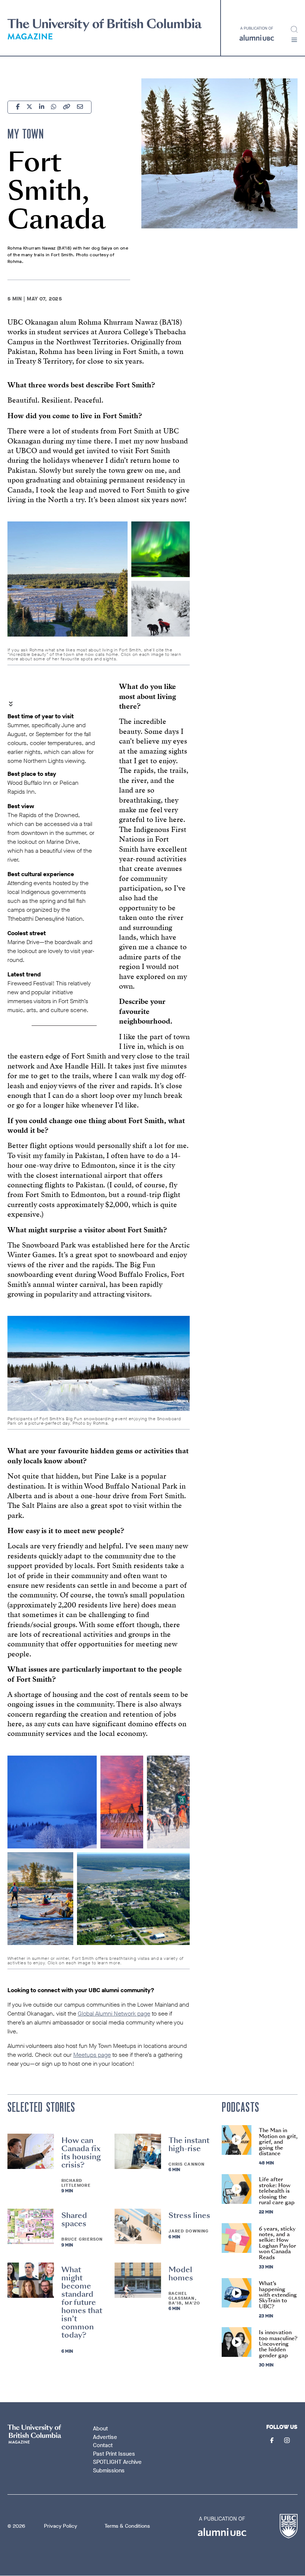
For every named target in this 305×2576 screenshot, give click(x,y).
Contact (103, 2445)
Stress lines (189, 2215)
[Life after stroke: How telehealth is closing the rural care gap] (237, 2189)
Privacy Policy (60, 2526)
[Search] (294, 29)
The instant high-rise (189, 2144)
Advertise (105, 2437)
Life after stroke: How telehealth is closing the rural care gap (277, 2191)
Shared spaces (74, 2219)
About (100, 2429)
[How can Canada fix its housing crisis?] (31, 2151)
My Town (26, 134)
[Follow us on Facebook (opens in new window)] (272, 2441)
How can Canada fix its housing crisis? (81, 2153)
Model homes (181, 2274)
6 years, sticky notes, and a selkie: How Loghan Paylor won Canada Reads (277, 2243)
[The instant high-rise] (138, 2151)
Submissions (109, 2471)
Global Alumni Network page (114, 2014)
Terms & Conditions (127, 2526)
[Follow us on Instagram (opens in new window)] (288, 2441)
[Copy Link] (67, 108)
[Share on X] (29, 108)
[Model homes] (138, 2280)
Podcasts (240, 2107)
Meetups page (92, 2055)
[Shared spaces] (31, 2226)
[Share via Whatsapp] (54, 108)
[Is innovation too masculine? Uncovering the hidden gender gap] (237, 2342)
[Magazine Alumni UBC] (105, 30)
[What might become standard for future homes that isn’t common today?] (31, 2280)
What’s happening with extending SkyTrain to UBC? (278, 2295)
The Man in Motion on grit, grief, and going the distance (278, 2142)
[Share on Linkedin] (42, 108)
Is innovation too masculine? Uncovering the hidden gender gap (278, 2344)
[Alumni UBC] (257, 34)
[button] (294, 40)
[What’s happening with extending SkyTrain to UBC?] (237, 2293)
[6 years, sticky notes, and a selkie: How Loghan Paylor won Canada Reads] (237, 2238)
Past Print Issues (114, 2454)
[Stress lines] (138, 2226)
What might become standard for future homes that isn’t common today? (82, 2302)
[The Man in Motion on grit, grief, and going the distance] (237, 2140)
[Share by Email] (80, 108)
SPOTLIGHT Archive (117, 2462)
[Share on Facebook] (18, 108)
